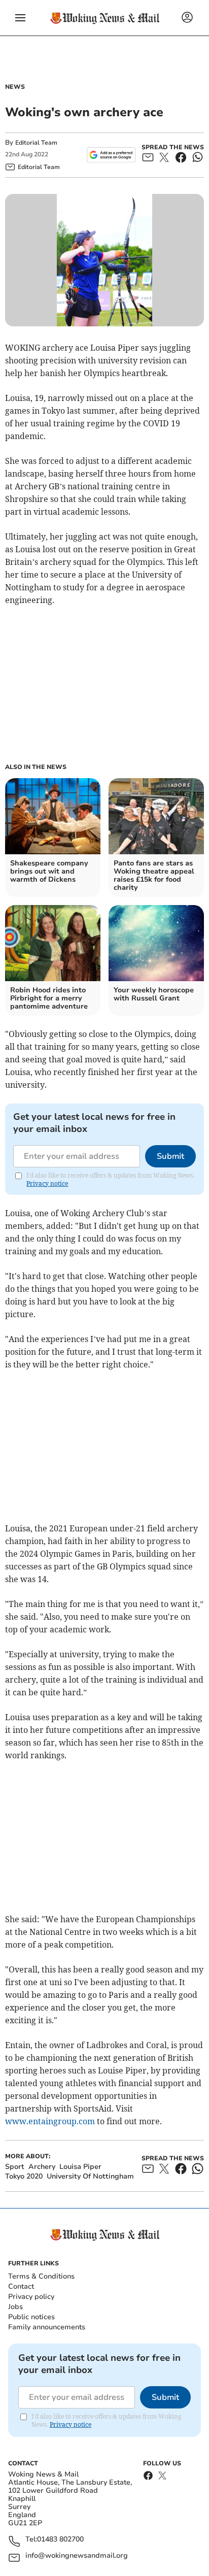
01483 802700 (60, 2540)
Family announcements (47, 2327)
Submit (170, 1156)
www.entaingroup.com (50, 2121)
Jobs (15, 2307)
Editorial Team (36, 143)
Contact (21, 2286)
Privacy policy (31, 2297)
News (15, 87)
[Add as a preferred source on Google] (111, 155)
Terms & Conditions (41, 2276)
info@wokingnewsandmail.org (77, 2556)
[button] (20, 18)
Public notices (31, 2317)
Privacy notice (47, 1183)
